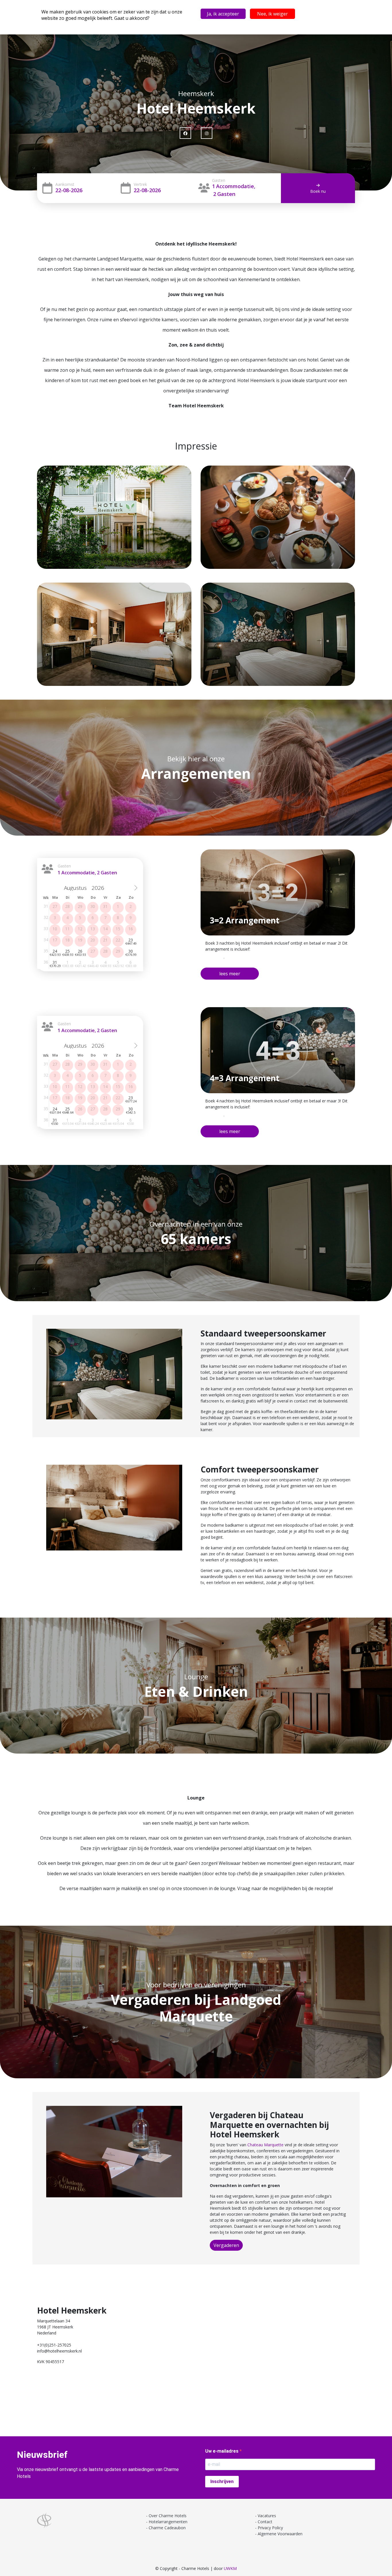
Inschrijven (222, 2481)
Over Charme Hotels (168, 2516)
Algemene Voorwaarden (280, 2534)
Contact (265, 2522)
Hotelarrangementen (168, 2522)
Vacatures (267, 2516)
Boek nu (318, 191)
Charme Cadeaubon (167, 2528)
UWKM (230, 2568)
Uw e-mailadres (222, 2451)
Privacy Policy (270, 2528)
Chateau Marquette (265, 2145)
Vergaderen (226, 2245)
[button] (230, 974)
